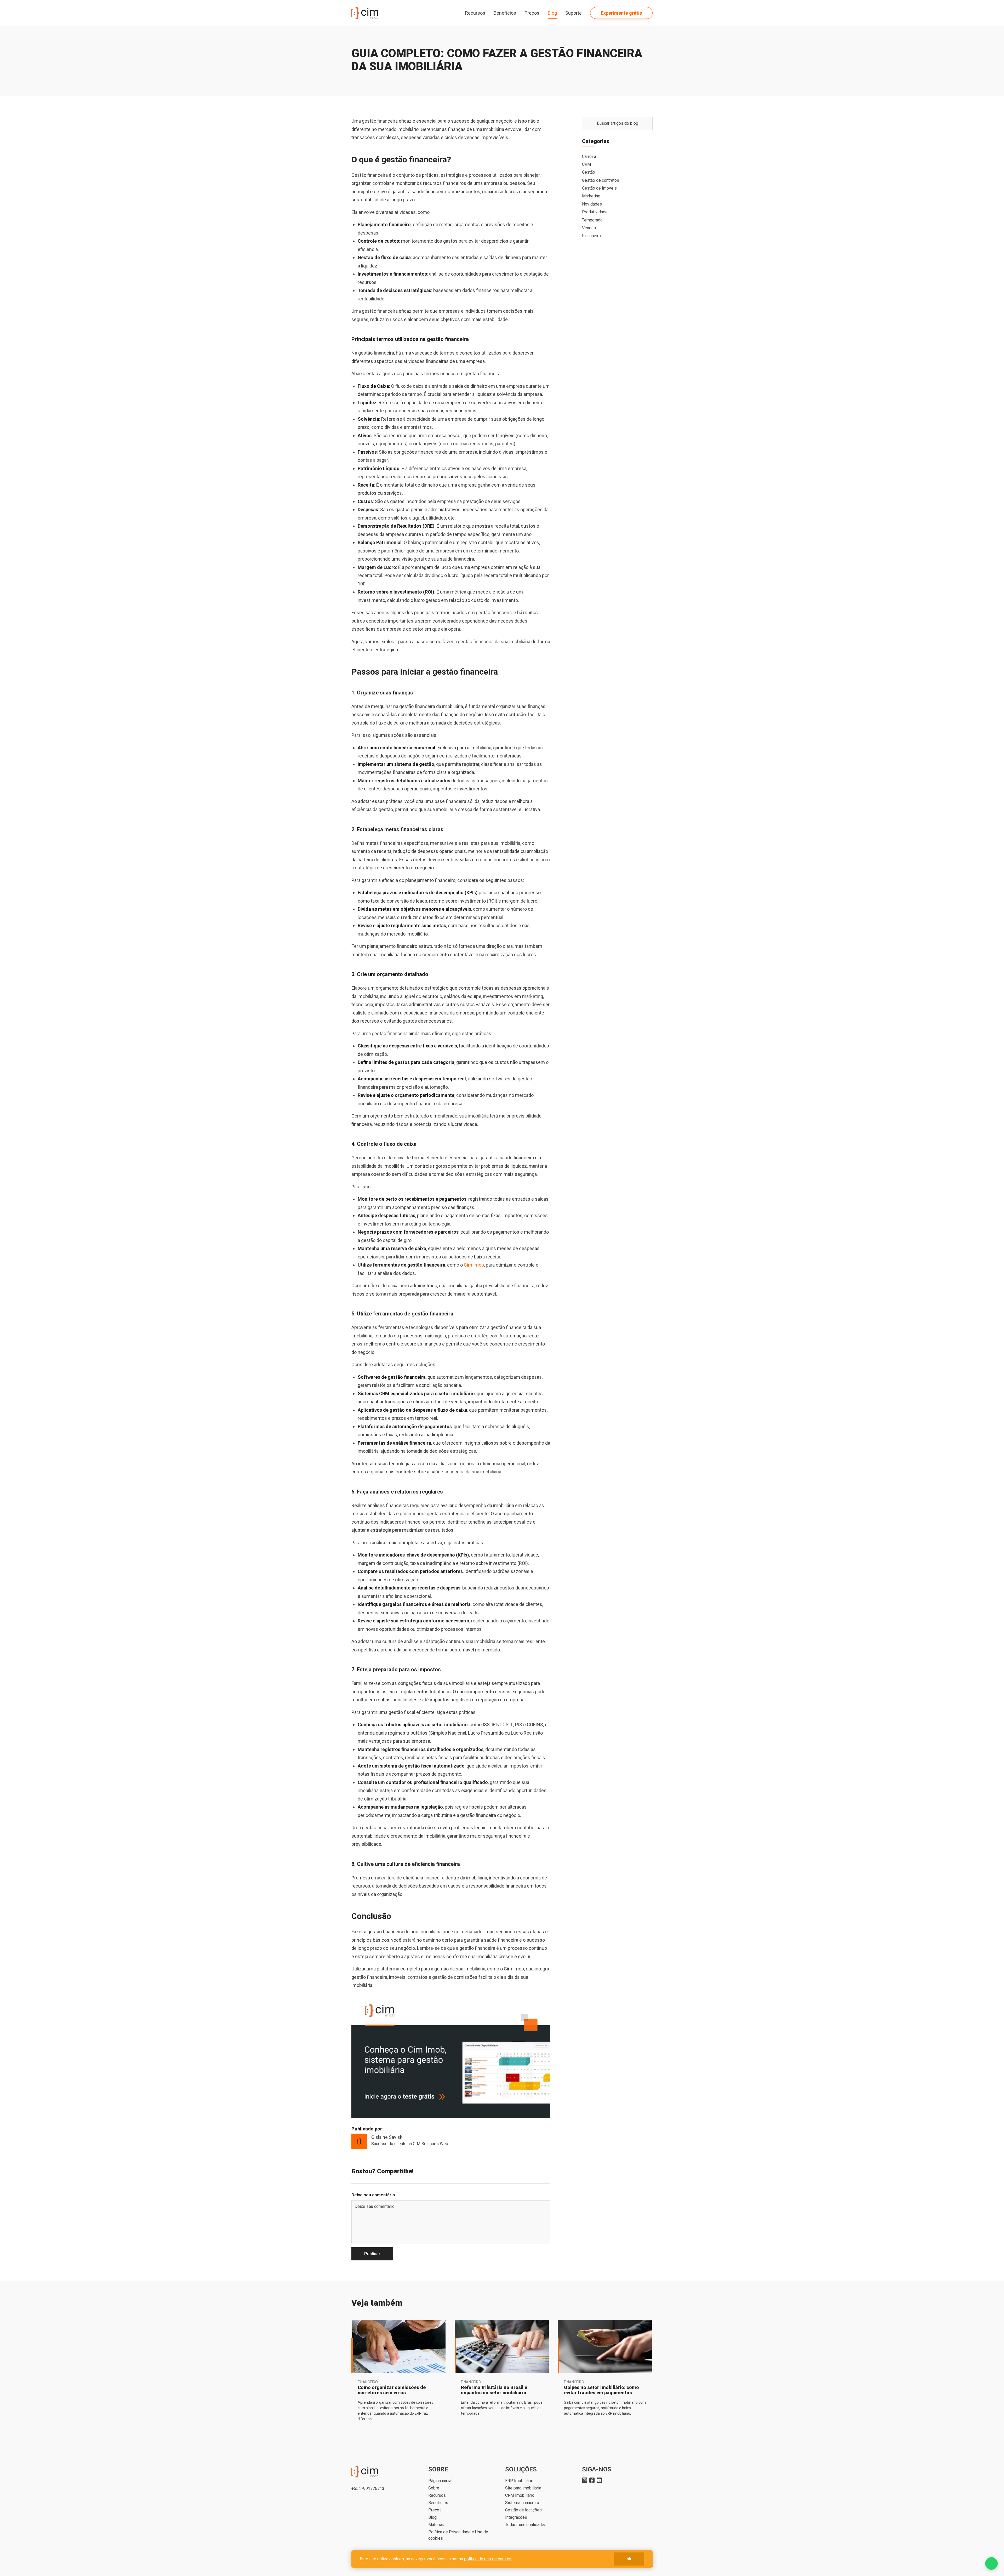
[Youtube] (599, 2480)
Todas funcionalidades (526, 2525)
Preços (532, 13)
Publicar (372, 2254)
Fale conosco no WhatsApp (991, 2563)
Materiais (437, 2525)
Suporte (574, 13)
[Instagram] (585, 2480)
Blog (552, 13)
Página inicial (440, 2481)
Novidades (592, 204)
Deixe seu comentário (373, 2195)
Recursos (437, 2495)
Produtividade (595, 212)
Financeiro (591, 236)
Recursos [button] (475, 13)
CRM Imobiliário (520, 2495)
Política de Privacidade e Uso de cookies (458, 2535)
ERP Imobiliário (519, 2481)
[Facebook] (592, 2480)
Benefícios (505, 13)
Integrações (516, 2517)
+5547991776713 (368, 2489)
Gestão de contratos (601, 180)
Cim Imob (474, 1265)
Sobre (434, 2488)
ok (629, 2559)
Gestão (589, 172)
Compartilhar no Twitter (538, 2171)
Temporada (592, 220)
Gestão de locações (523, 2510)
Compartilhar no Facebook (529, 2171)
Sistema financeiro (522, 2503)
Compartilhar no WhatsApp (547, 2171)
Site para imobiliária (523, 2488)
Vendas (589, 228)
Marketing (591, 196)
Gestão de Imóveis (599, 188)
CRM (586, 164)
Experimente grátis (621, 13)
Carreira (589, 156)
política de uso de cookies (488, 2559)
